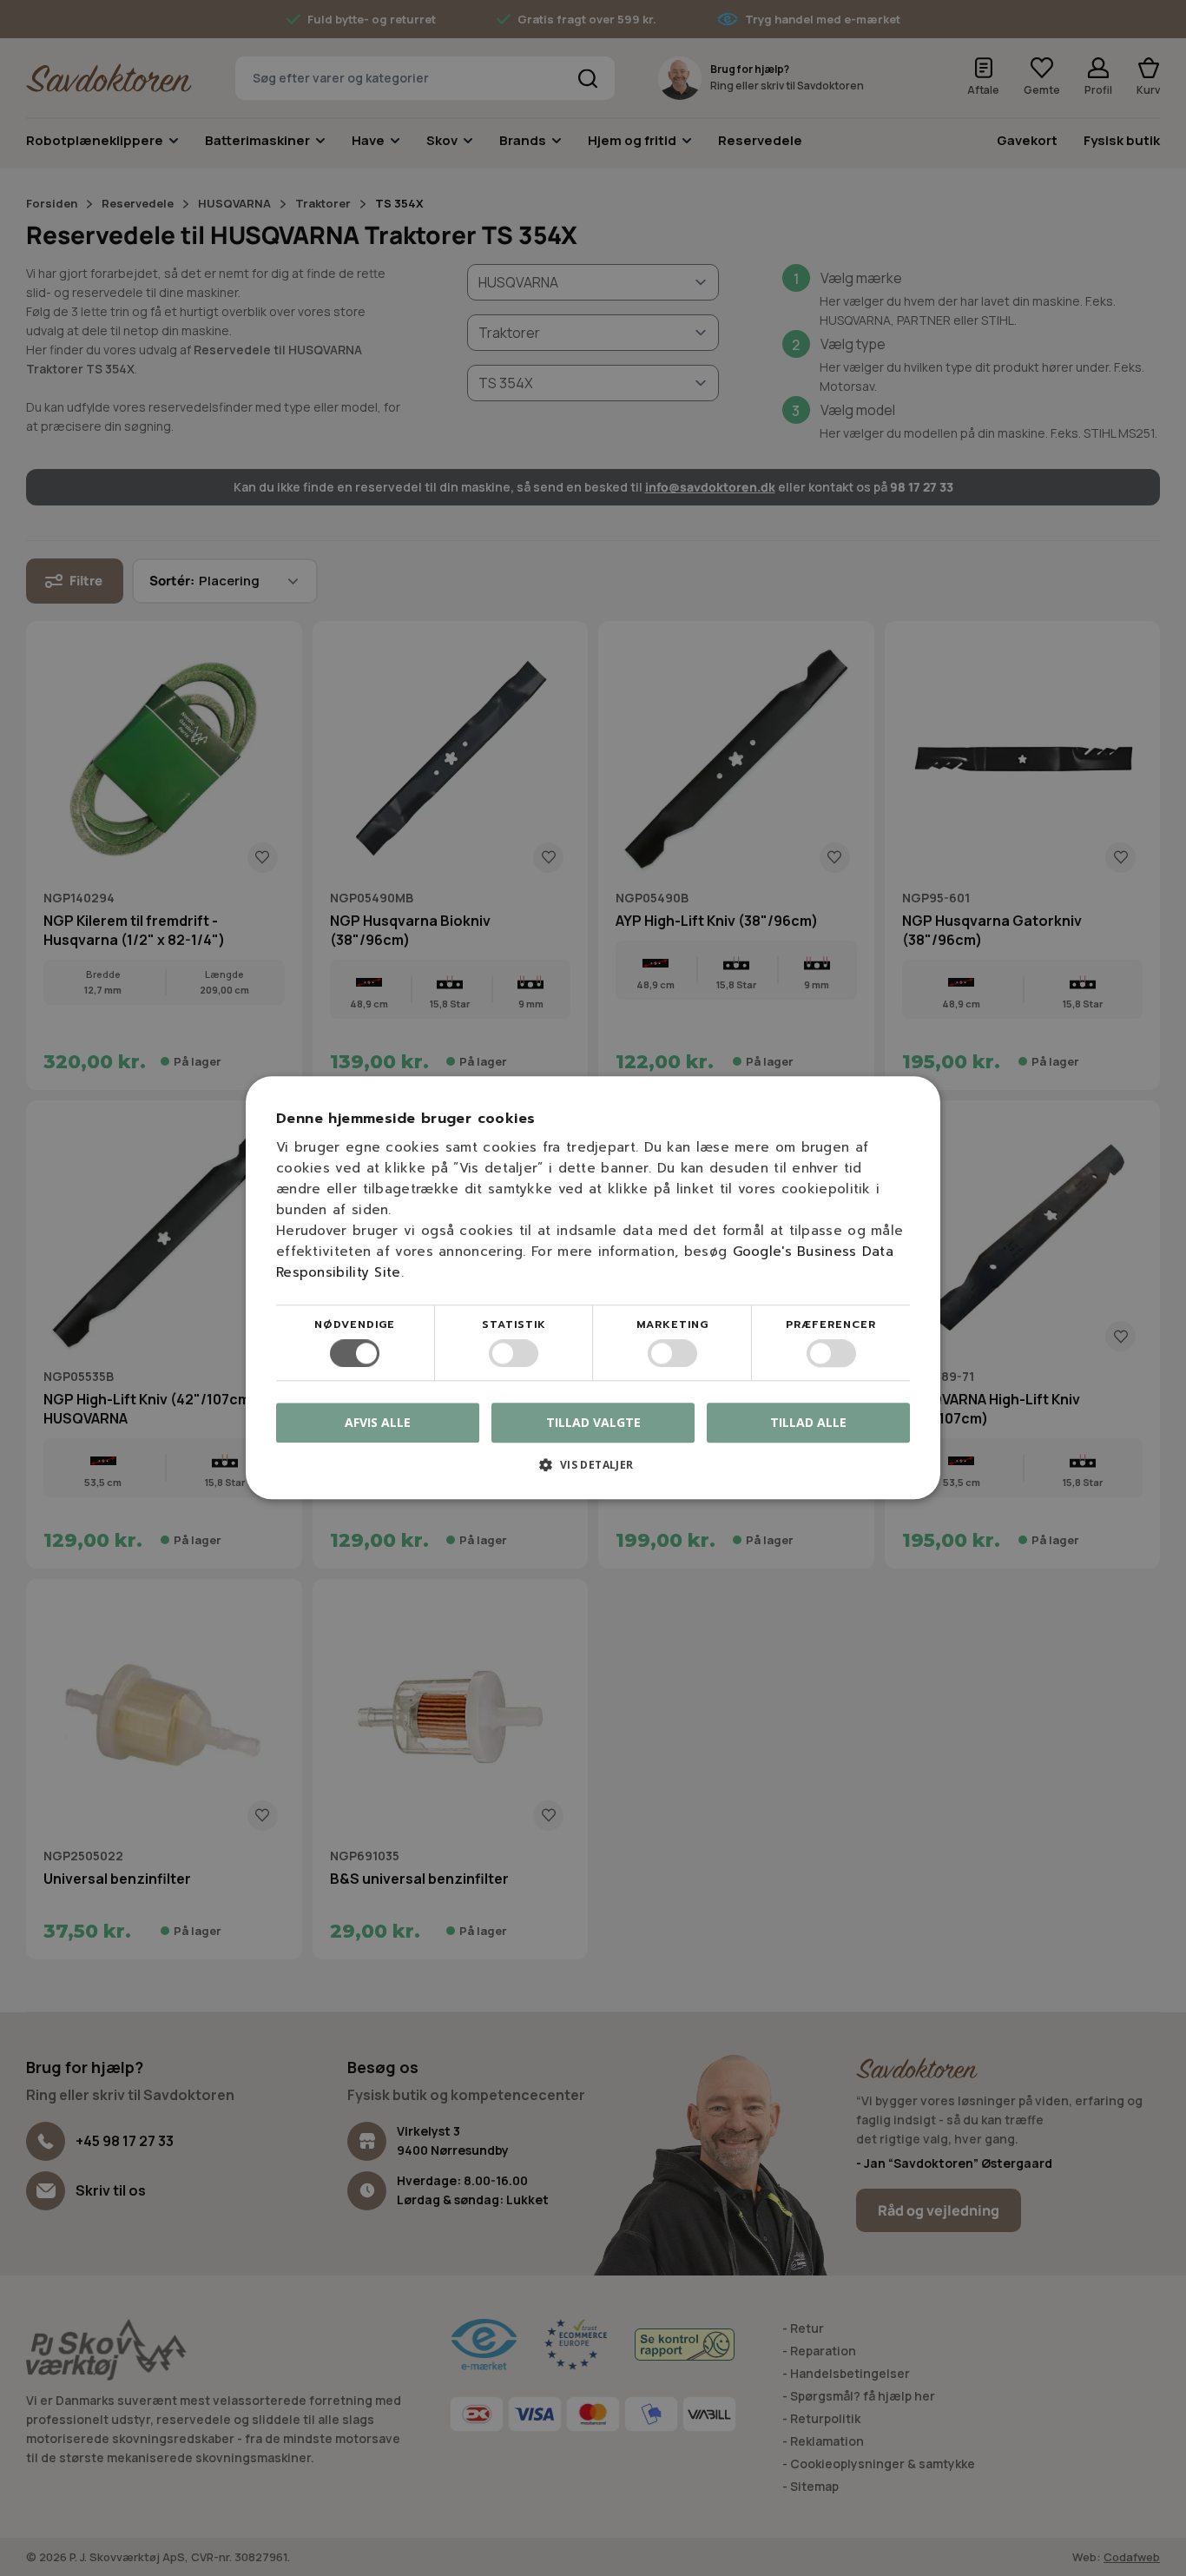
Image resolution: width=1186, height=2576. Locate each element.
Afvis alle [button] (378, 1423)
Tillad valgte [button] (593, 1422)
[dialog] (593, 1288)
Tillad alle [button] (808, 1422)
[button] (593, 1472)
